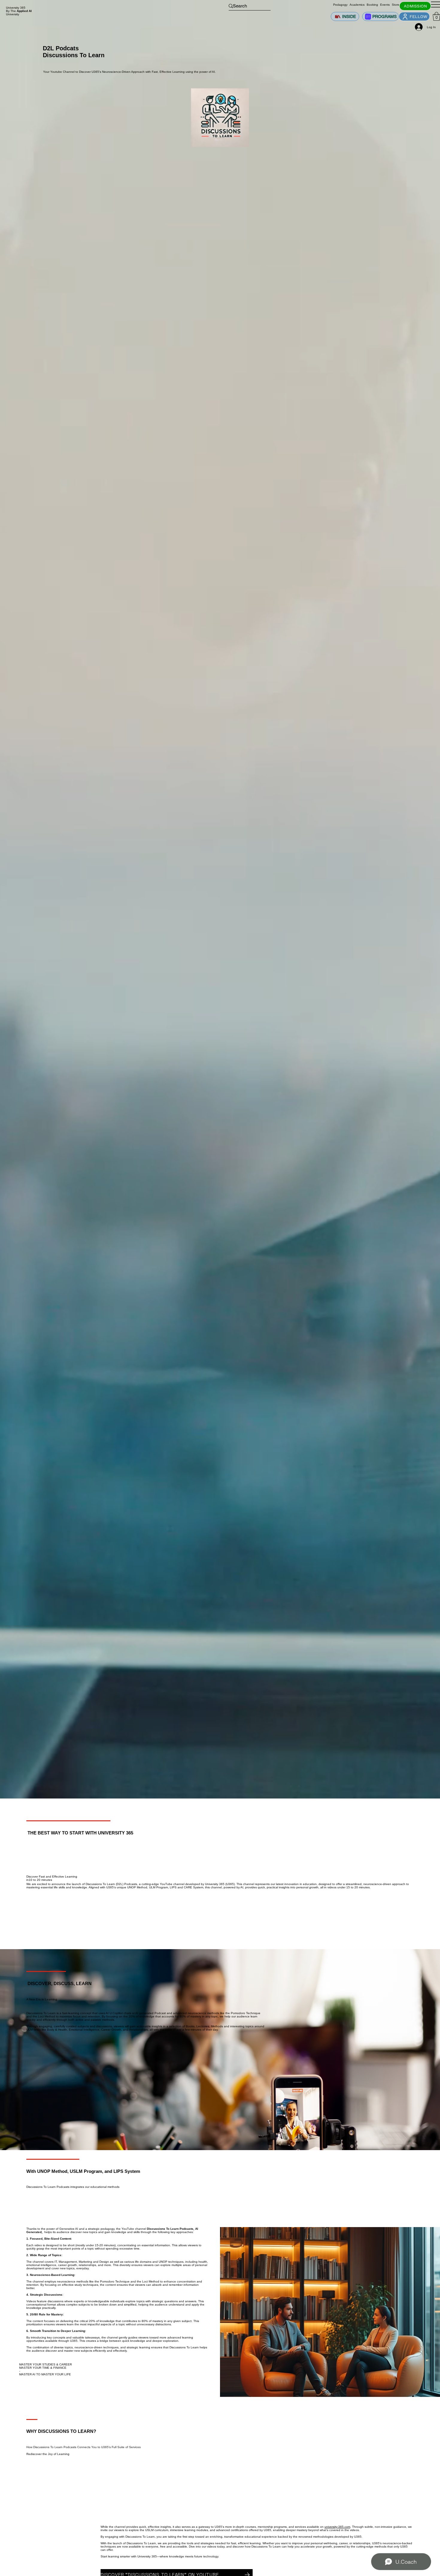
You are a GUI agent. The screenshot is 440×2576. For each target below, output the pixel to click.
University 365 (16, 8)
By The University (19, 13)
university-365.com (337, 2527)
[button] (436, 16)
